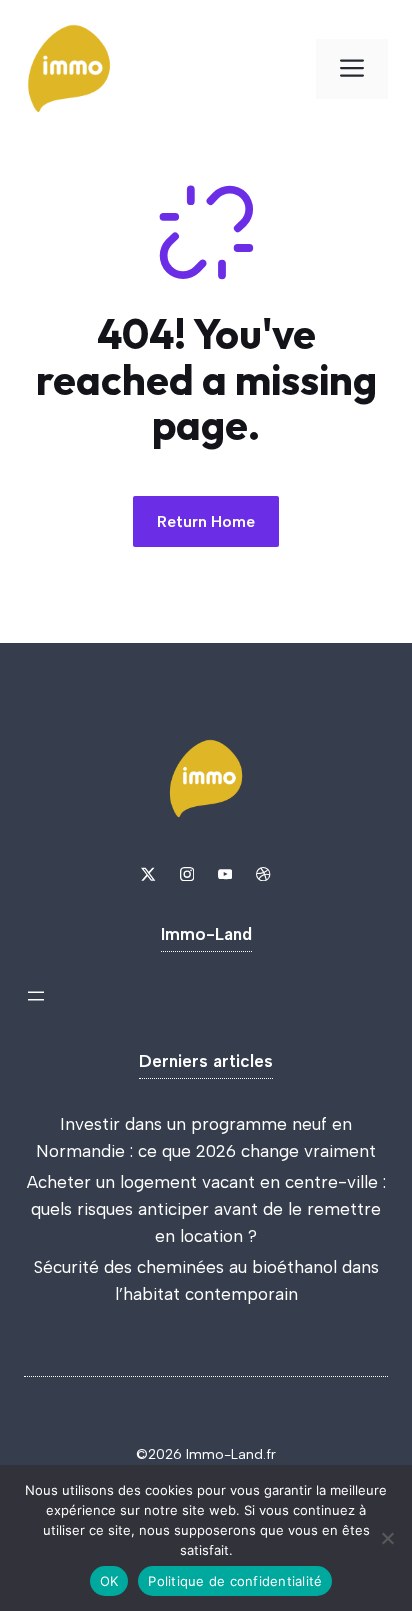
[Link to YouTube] (225, 874)
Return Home (206, 521)
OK (109, 1581)
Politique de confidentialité (235, 1581)
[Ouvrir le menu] (36, 996)
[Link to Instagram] (187, 874)
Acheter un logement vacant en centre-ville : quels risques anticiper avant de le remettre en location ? (206, 1209)
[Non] (387, 1538)
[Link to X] (148, 874)
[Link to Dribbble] (263, 874)
